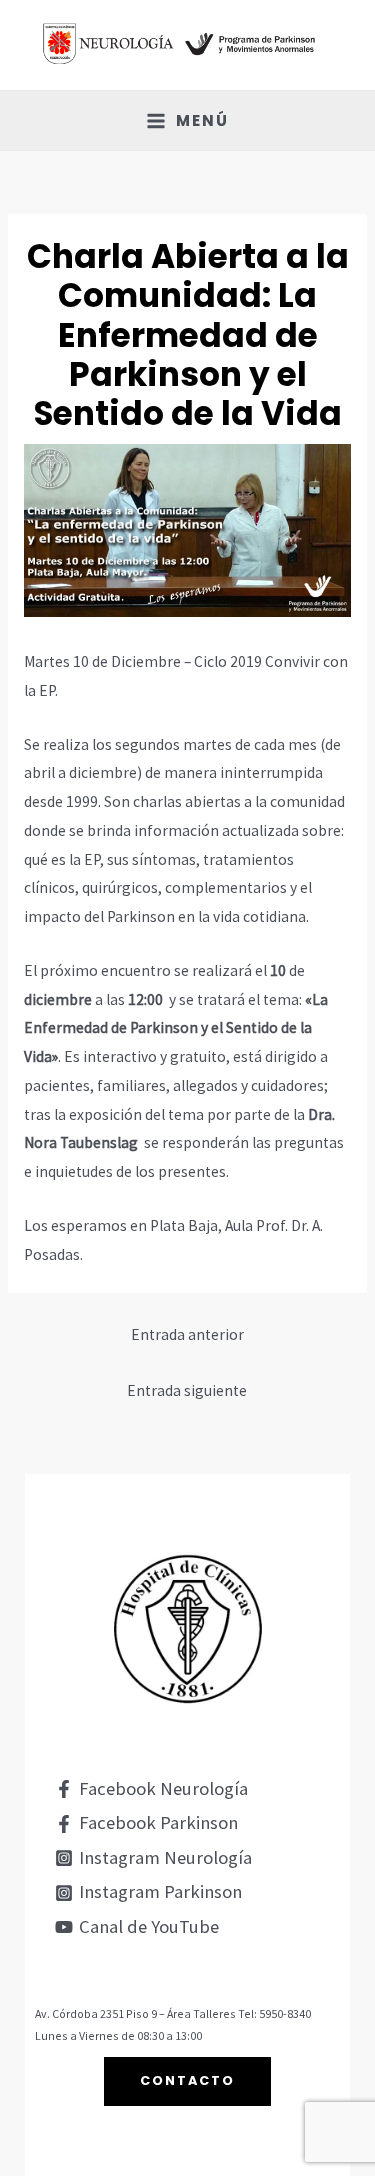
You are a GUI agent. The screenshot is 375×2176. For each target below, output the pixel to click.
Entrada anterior (187, 1334)
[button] (187, 2081)
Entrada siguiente (187, 1390)
